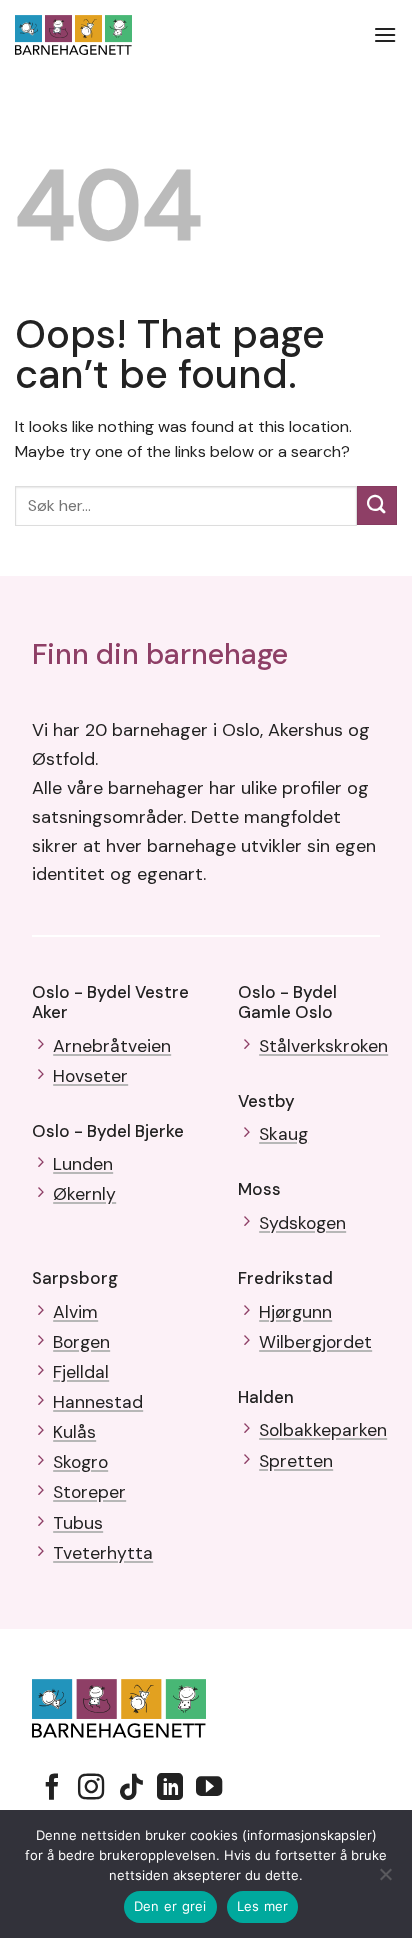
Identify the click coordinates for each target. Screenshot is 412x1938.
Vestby (266, 1101)
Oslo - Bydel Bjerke (108, 1131)
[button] (385, 34)
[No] (385, 1880)
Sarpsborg (75, 1278)
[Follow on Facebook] (52, 1789)
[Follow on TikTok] (131, 1789)
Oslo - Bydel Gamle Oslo (287, 1002)
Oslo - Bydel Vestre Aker (110, 1002)
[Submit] (377, 505)
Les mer (263, 1906)
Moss (259, 1189)
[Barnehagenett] (92, 35)
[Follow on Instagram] (91, 1789)
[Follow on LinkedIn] (170, 1789)
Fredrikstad (285, 1278)
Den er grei (170, 1906)
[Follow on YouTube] (209, 1789)
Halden (266, 1397)
